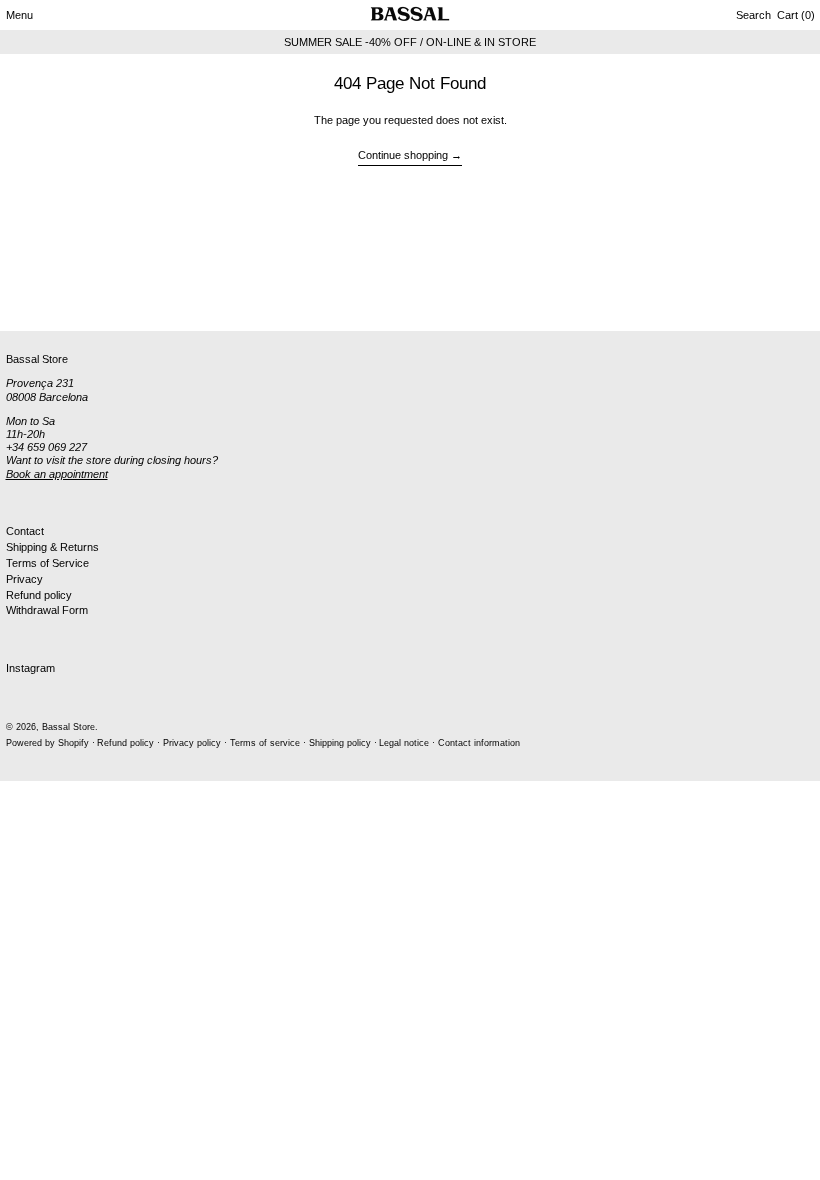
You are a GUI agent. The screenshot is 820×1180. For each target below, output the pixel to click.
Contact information (479, 743)
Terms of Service (47, 563)
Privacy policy (192, 743)
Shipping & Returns (52, 547)
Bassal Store (68, 727)
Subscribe (30, 298)
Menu (19, 15)
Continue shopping (403, 155)
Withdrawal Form (47, 610)
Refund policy (39, 595)
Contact (25, 531)
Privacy (24, 579)
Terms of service (265, 743)
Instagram (30, 668)
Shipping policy (340, 743)
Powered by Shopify (47, 743)
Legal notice (404, 743)
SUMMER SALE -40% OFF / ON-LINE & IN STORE (410, 42)
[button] (753, 15)
